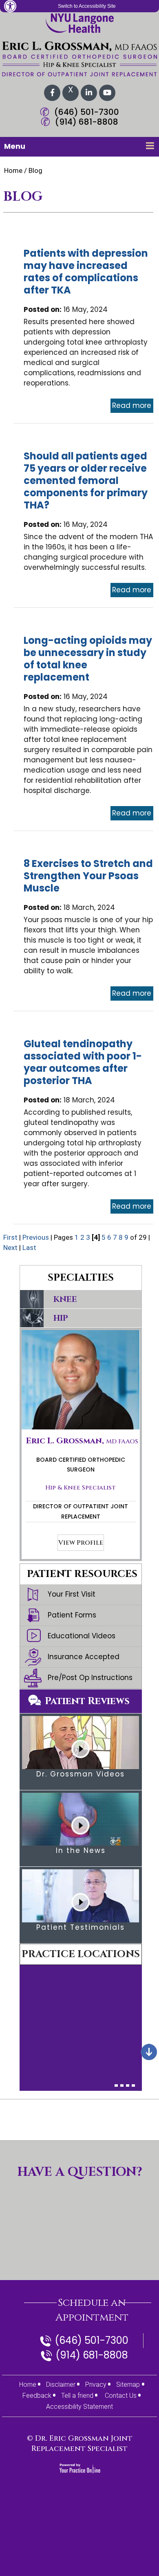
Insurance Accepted (84, 1657)
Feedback (37, 2396)
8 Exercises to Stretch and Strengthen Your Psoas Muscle (88, 876)
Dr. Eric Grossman (73, 2438)
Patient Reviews (87, 1701)
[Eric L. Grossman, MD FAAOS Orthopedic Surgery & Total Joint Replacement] (79, 59)
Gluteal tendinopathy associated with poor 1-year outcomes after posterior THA (83, 1062)
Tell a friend (77, 2396)
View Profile (81, 1543)
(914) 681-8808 (87, 122)
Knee (65, 1299)
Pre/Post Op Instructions (90, 1678)
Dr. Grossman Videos (81, 1774)
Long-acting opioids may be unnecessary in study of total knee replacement (88, 659)
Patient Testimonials (81, 1927)
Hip (61, 1318)
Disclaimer (61, 2384)
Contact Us (121, 2396)
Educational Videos (82, 1636)
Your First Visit (72, 1594)
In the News (81, 1850)
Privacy (96, 2384)
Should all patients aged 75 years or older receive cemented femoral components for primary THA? (86, 480)
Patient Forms (72, 1615)
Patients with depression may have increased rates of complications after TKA (86, 272)
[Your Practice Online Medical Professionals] (80, 2468)
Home (13, 170)
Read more (132, 405)
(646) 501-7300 (87, 112)
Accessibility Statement (79, 2407)
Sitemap (128, 2384)
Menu (15, 146)
